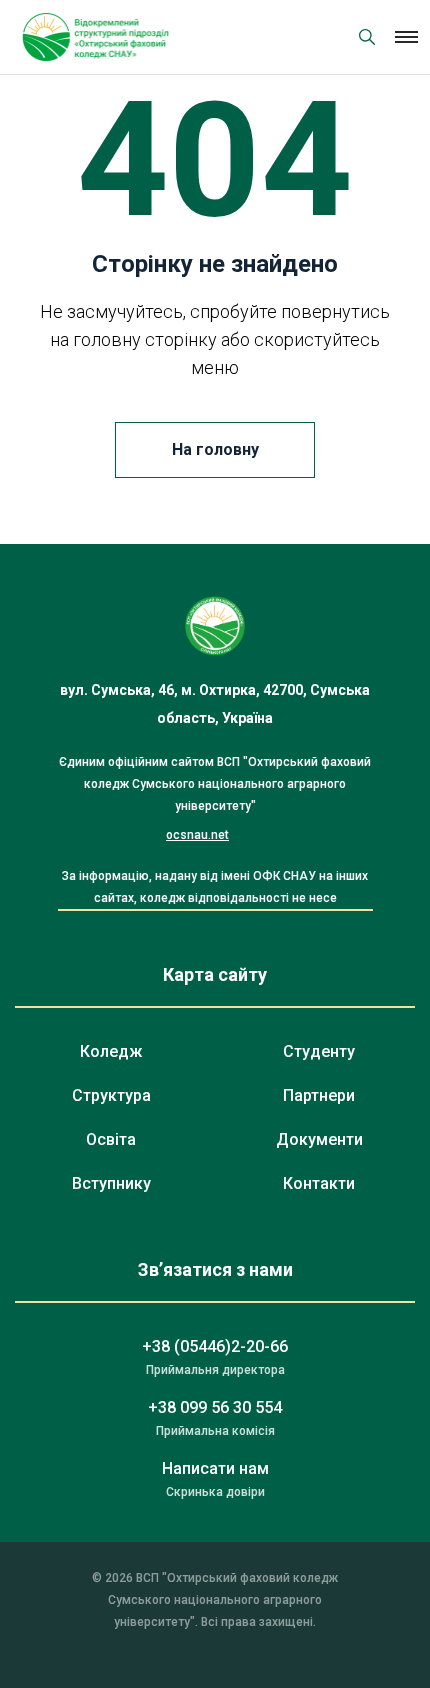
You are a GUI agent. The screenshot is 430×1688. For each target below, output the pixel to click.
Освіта (111, 1139)
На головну (215, 449)
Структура (111, 1095)
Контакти (319, 1183)
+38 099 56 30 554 (215, 1407)
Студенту (319, 1051)
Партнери (319, 1095)
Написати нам (215, 1468)
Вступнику (111, 1183)
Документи (319, 1139)
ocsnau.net (197, 835)
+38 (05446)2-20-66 (215, 1346)
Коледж (111, 1051)
